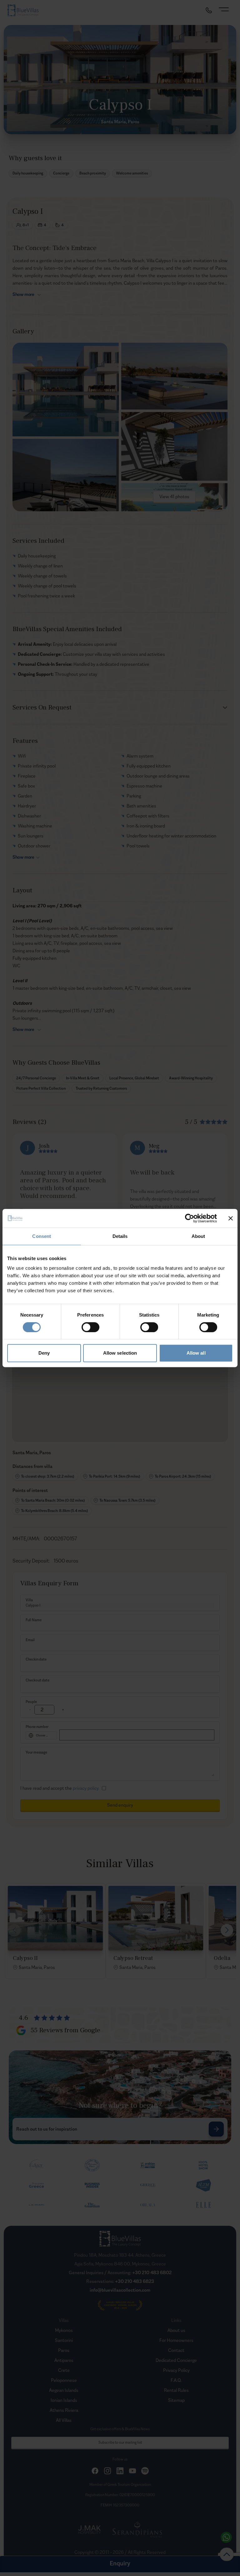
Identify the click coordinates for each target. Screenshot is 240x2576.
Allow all (196, 1353)
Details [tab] (120, 1236)
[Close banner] (231, 1218)
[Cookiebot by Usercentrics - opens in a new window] (190, 1218)
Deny (44, 1353)
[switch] (90, 1327)
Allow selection (120, 1353)
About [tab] (198, 1236)
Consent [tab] (42, 1236)
